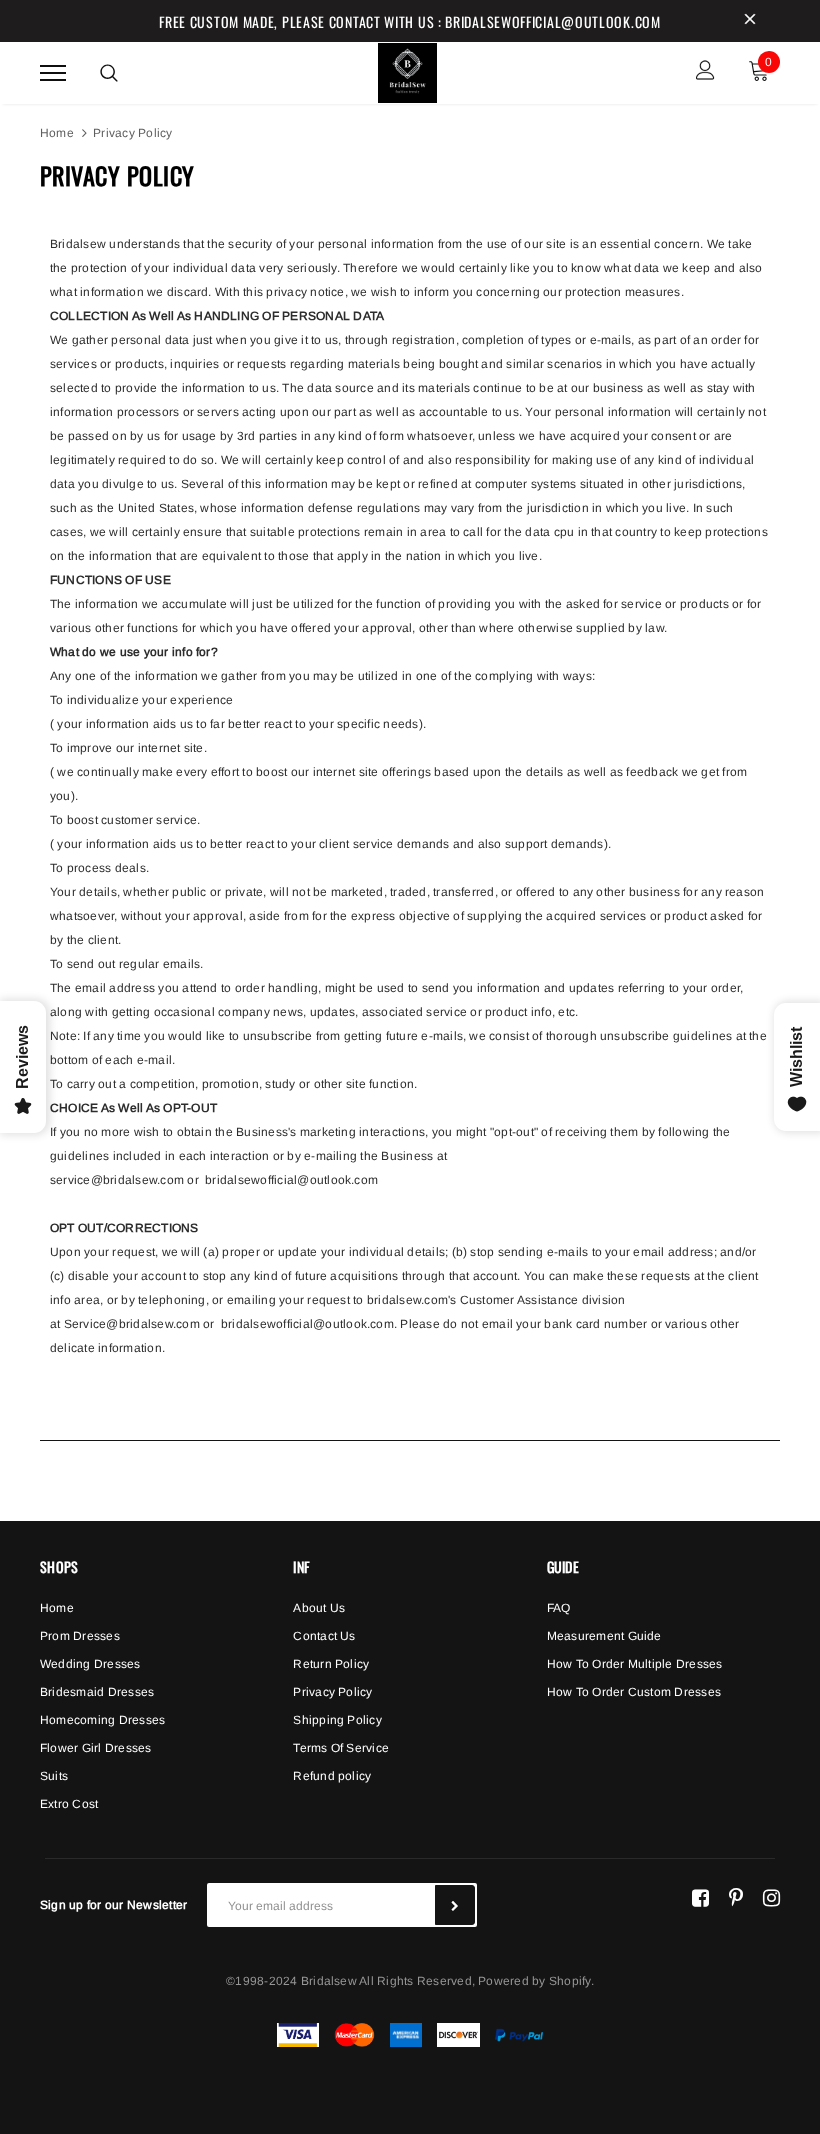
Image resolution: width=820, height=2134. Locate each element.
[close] (750, 21)
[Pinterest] (736, 1897)
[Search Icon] (109, 73)
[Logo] (408, 70)
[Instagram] (771, 1897)
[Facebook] (700, 1897)
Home (57, 133)
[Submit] (455, 1905)
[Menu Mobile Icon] (53, 72)
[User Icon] (705, 72)
